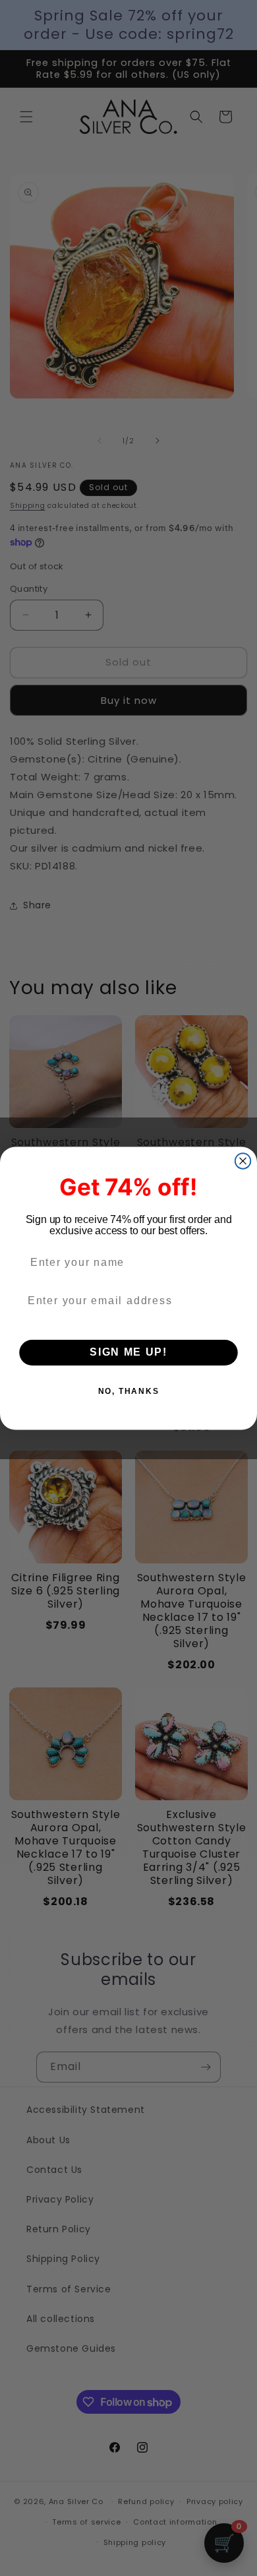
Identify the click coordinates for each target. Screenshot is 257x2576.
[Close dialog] (243, 1161)
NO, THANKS (129, 1391)
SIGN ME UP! (128, 1353)
